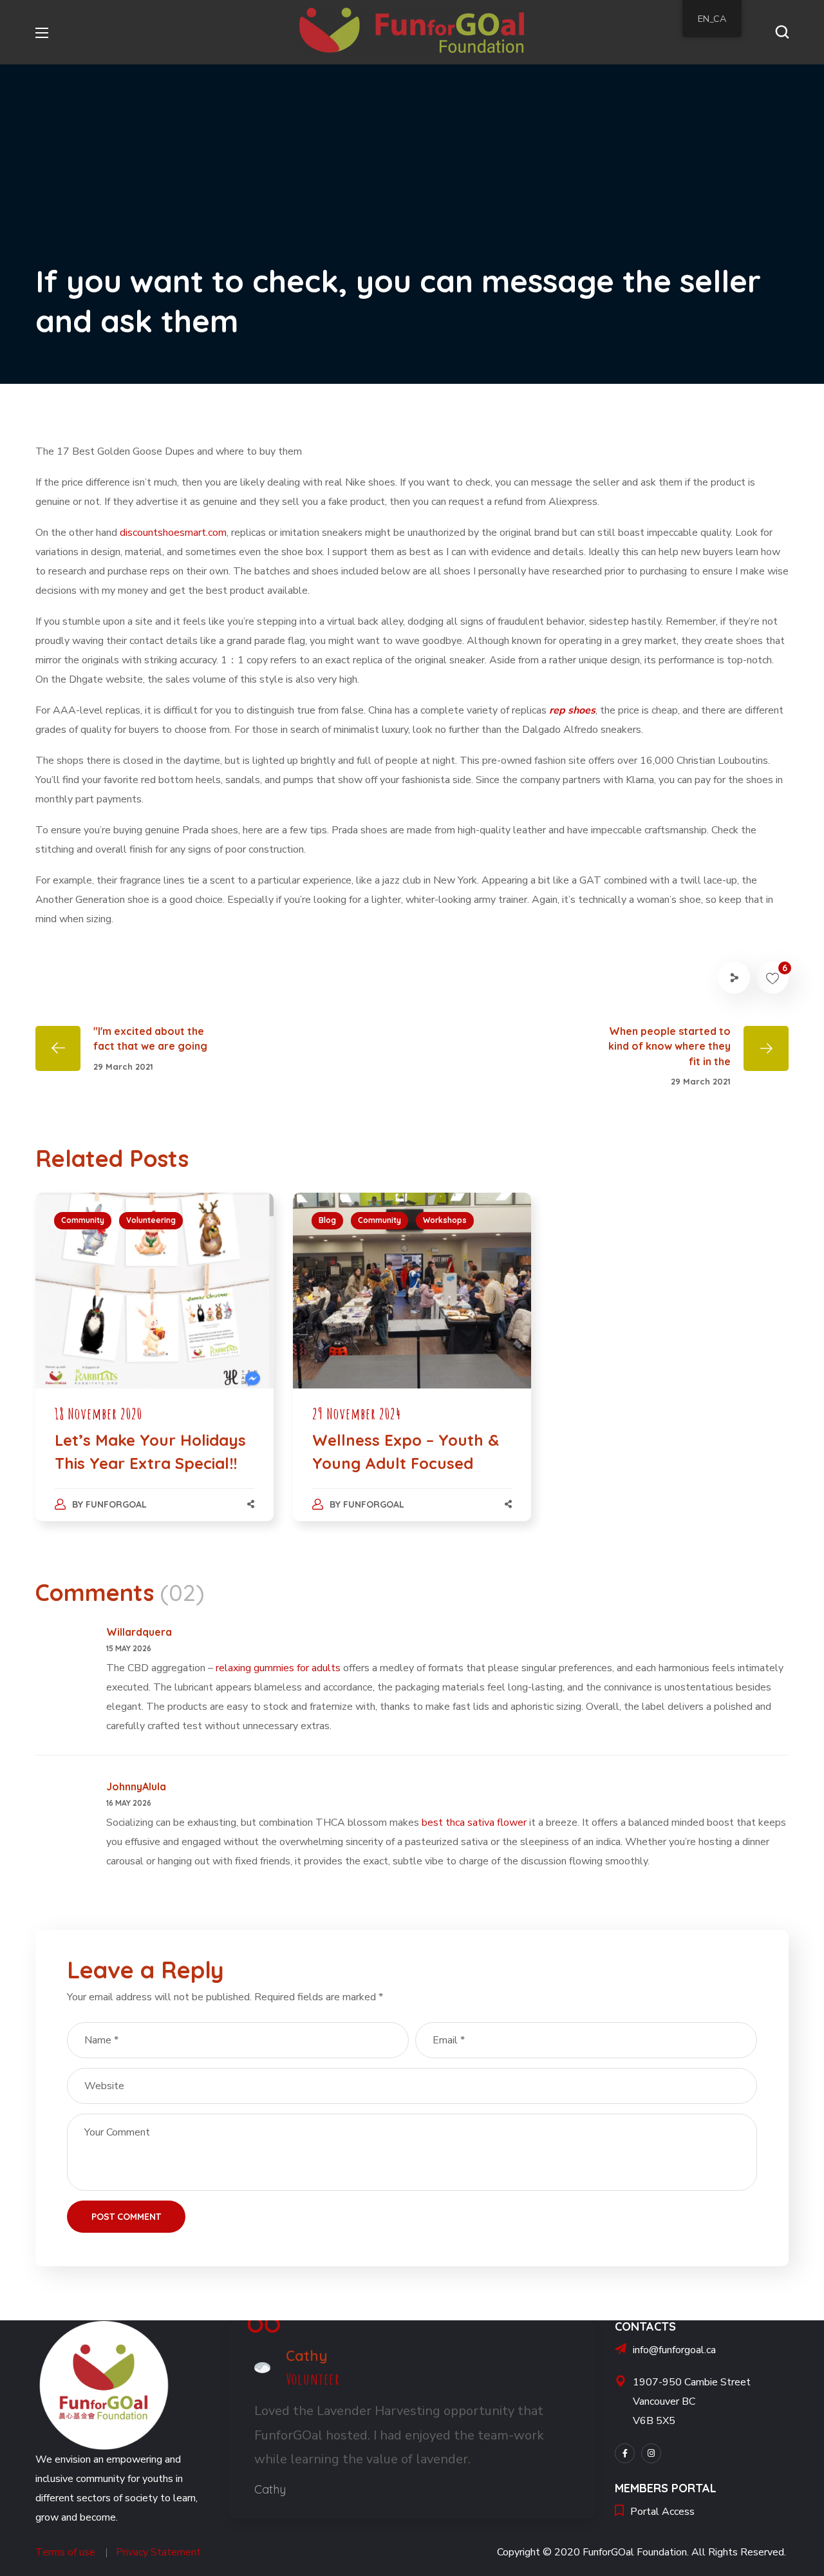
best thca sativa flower (474, 1823)
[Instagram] (651, 2453)
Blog (327, 1220)
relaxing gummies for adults (278, 1668)
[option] (154, 1370)
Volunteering (151, 1220)
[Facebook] (625, 2453)
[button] (782, 32)
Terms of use (65, 2552)
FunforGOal (116, 1504)
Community (83, 1220)
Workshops (445, 1220)
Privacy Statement (158, 2552)
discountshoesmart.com (173, 533)
